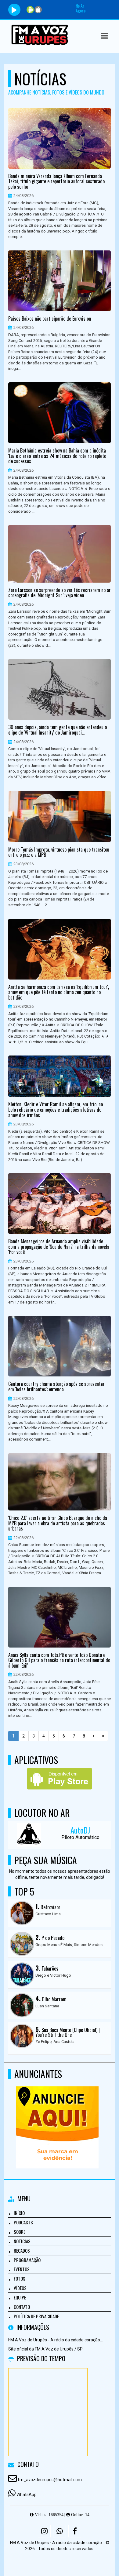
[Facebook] (75, 2531)
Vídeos (20, 2288)
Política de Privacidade (36, 2316)
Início (19, 2213)
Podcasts (23, 2222)
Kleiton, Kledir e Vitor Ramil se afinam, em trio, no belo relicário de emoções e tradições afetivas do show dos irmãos (56, 1110)
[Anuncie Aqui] (57, 2116)
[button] (104, 36)
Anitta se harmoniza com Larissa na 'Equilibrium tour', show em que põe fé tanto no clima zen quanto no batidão (59, 992)
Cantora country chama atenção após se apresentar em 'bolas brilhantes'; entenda (56, 1387)
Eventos (22, 2269)
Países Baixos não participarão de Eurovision (50, 319)
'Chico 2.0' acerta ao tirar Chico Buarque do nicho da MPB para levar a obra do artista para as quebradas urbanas (58, 1523)
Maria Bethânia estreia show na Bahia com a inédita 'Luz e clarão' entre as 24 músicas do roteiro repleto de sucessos (57, 456)
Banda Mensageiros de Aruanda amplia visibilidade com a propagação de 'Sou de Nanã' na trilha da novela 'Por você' (59, 1247)
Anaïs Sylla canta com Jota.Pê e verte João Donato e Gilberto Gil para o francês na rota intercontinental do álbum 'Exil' (59, 1660)
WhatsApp (27, 2495)
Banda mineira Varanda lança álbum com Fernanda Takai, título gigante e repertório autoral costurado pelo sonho (56, 182)
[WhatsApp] (60, 2531)
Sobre (20, 2232)
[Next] (94, 1736)
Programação (27, 2260)
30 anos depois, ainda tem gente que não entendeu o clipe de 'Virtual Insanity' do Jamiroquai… (58, 730)
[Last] (103, 1736)
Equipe (20, 2297)
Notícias (22, 2241)
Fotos (20, 2278)
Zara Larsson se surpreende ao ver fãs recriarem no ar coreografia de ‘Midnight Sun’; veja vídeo (60, 593)
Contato (22, 2307)
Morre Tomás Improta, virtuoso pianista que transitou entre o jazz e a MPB (59, 852)
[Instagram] (44, 2531)
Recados (22, 2251)
